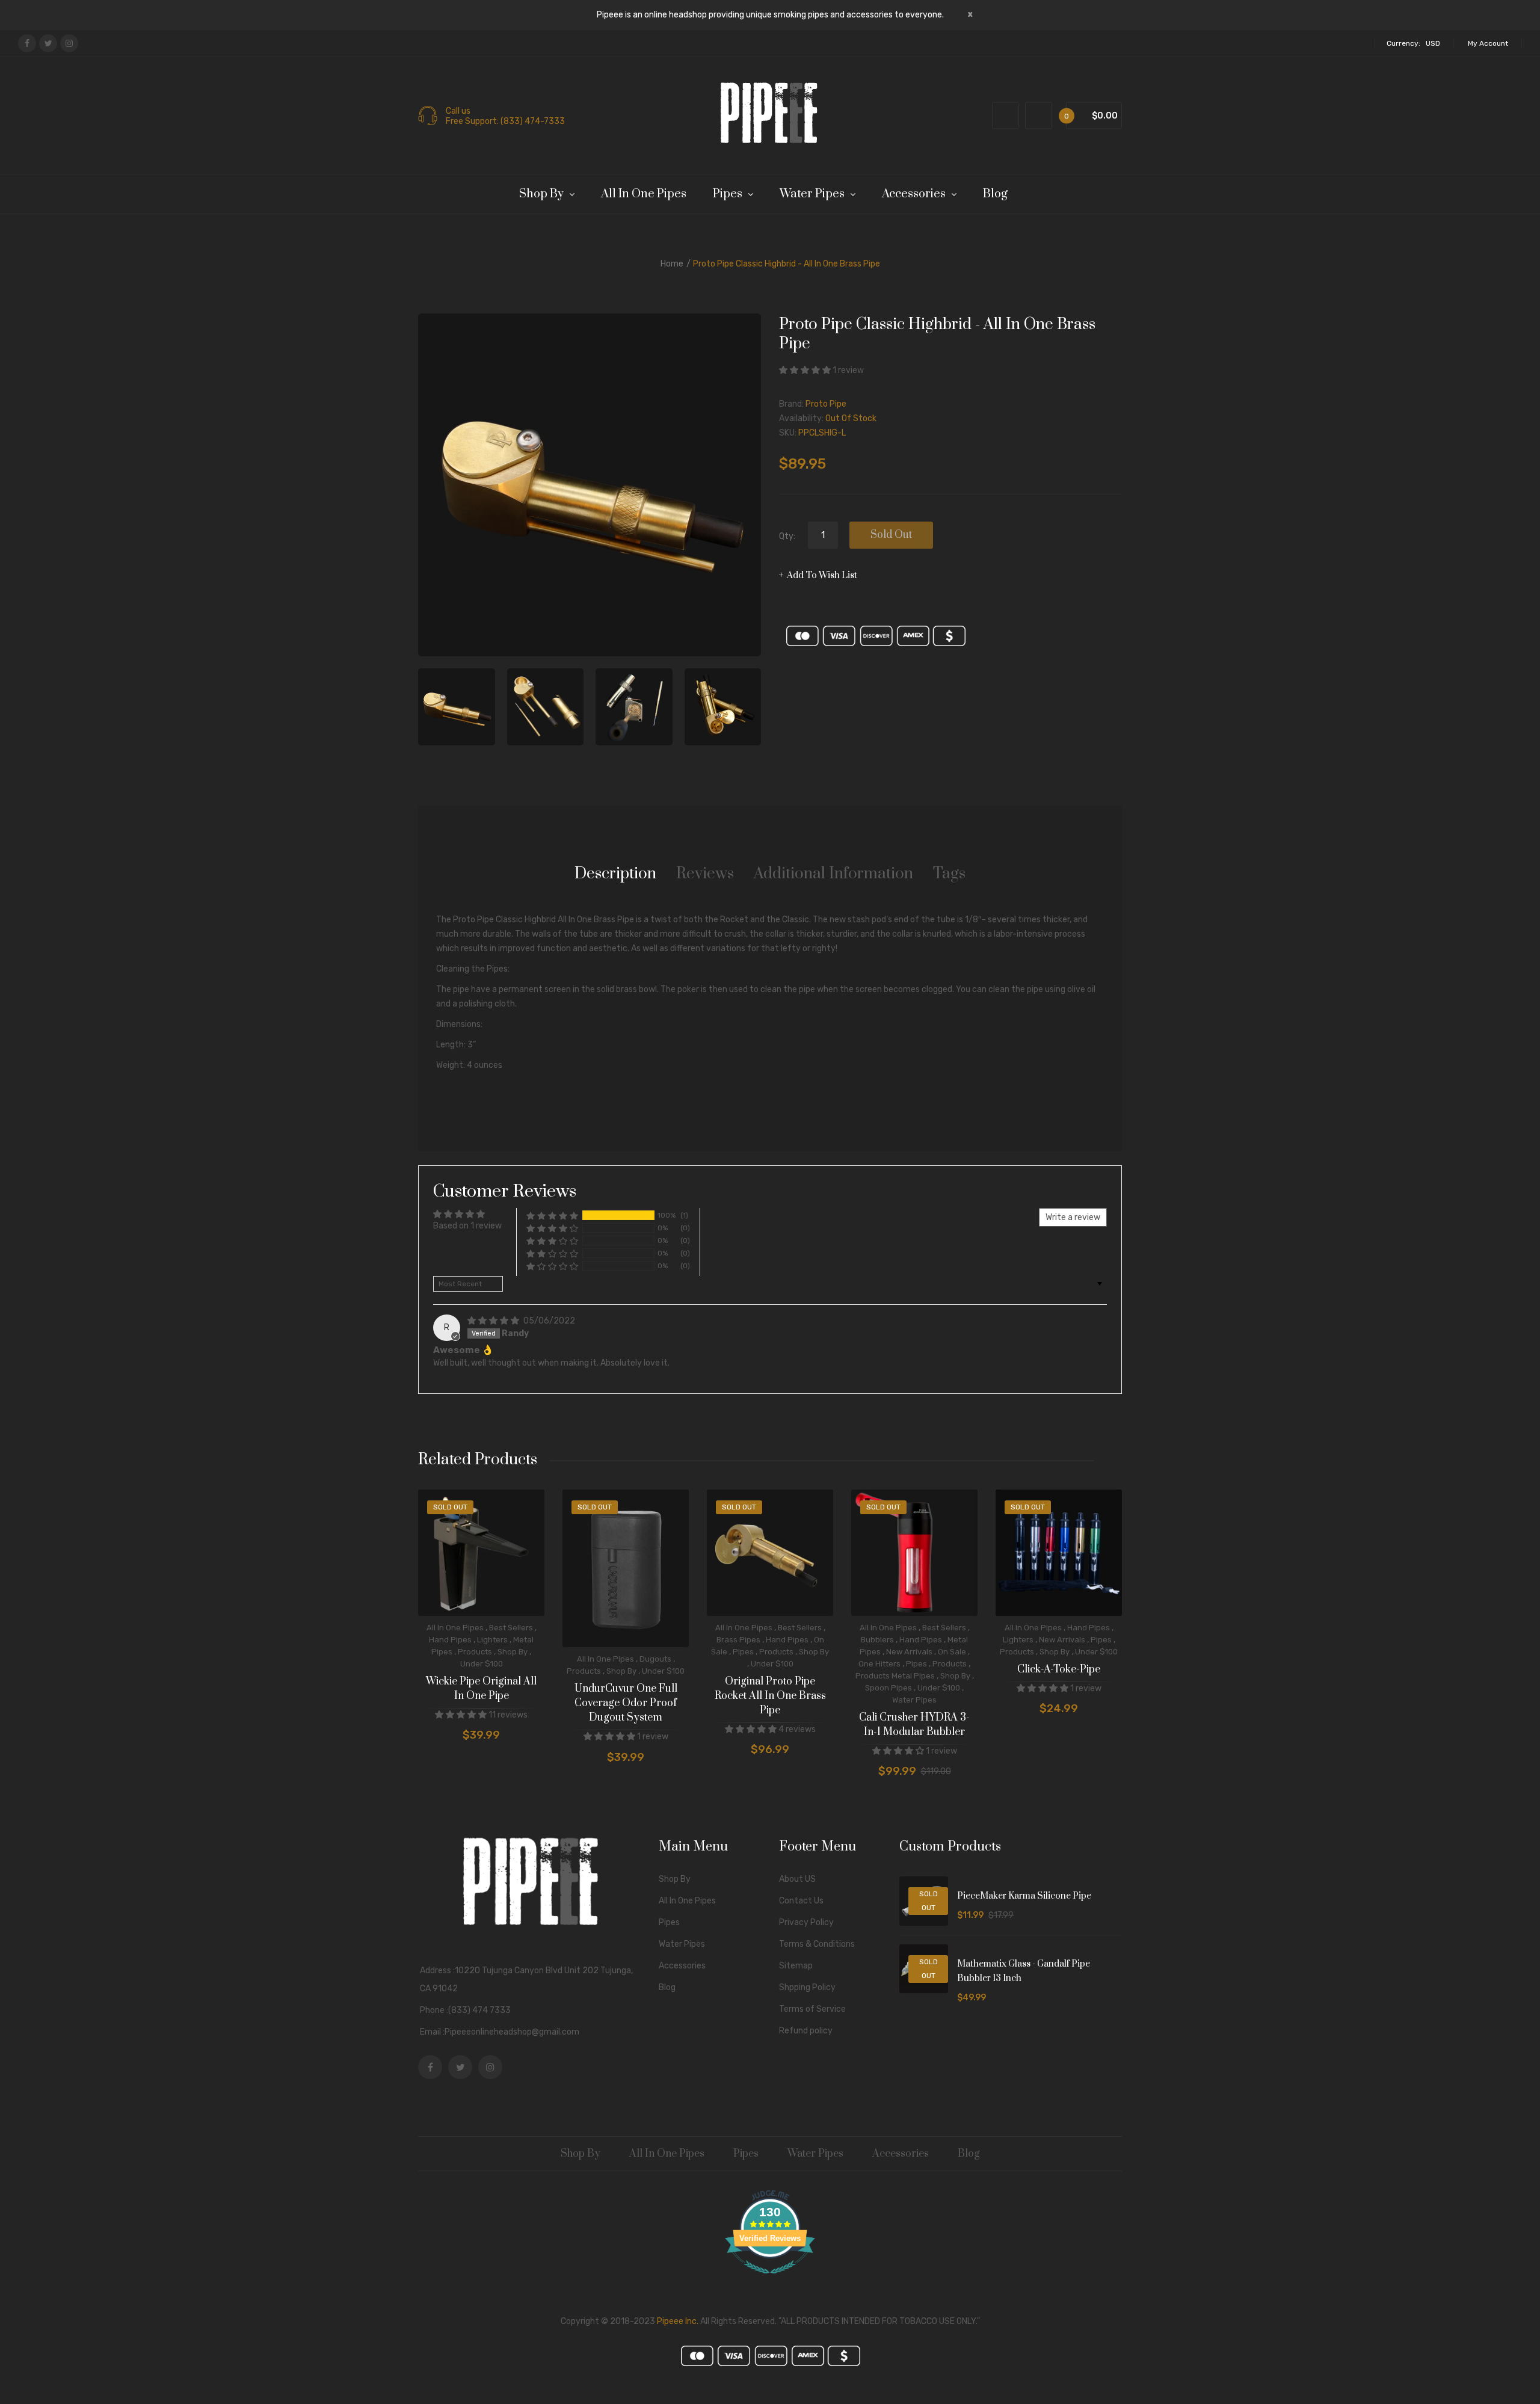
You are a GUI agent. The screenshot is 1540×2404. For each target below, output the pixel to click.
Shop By (513, 1652)
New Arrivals (909, 1652)
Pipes (743, 1652)
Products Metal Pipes (895, 1676)
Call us (458, 111)
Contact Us (801, 1901)
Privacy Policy (806, 1922)
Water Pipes (914, 1700)
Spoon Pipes (889, 1688)
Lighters (492, 1640)
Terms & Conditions (817, 1944)
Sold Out (891, 535)
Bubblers (877, 1640)
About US (797, 1879)
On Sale (952, 1652)
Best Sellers (511, 1628)
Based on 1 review (467, 1226)
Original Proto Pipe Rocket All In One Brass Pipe (770, 1696)
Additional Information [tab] (833, 874)
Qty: (787, 536)
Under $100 (482, 1664)
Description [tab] (615, 874)
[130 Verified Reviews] (770, 2280)
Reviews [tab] (705, 874)
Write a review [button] (1073, 1217)
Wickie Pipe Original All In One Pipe (481, 1689)
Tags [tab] (949, 874)
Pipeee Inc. (678, 2321)
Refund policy (806, 2031)
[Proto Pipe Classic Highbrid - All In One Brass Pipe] (457, 707)
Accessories (682, 1966)
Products (475, 1652)
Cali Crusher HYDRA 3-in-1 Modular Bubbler (914, 1725)
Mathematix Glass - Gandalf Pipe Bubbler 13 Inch (1024, 1971)
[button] (806, 370)
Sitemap (796, 1966)
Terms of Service (812, 2009)
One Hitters (879, 1664)
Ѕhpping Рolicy (807, 1987)
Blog (667, 1987)
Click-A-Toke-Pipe (1059, 1669)
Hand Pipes (450, 1640)
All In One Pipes (455, 1628)
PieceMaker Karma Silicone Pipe (1024, 1896)
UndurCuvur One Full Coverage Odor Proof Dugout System (626, 1703)
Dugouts (655, 1659)
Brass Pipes (738, 1640)
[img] (494, 1321)
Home (672, 264)
